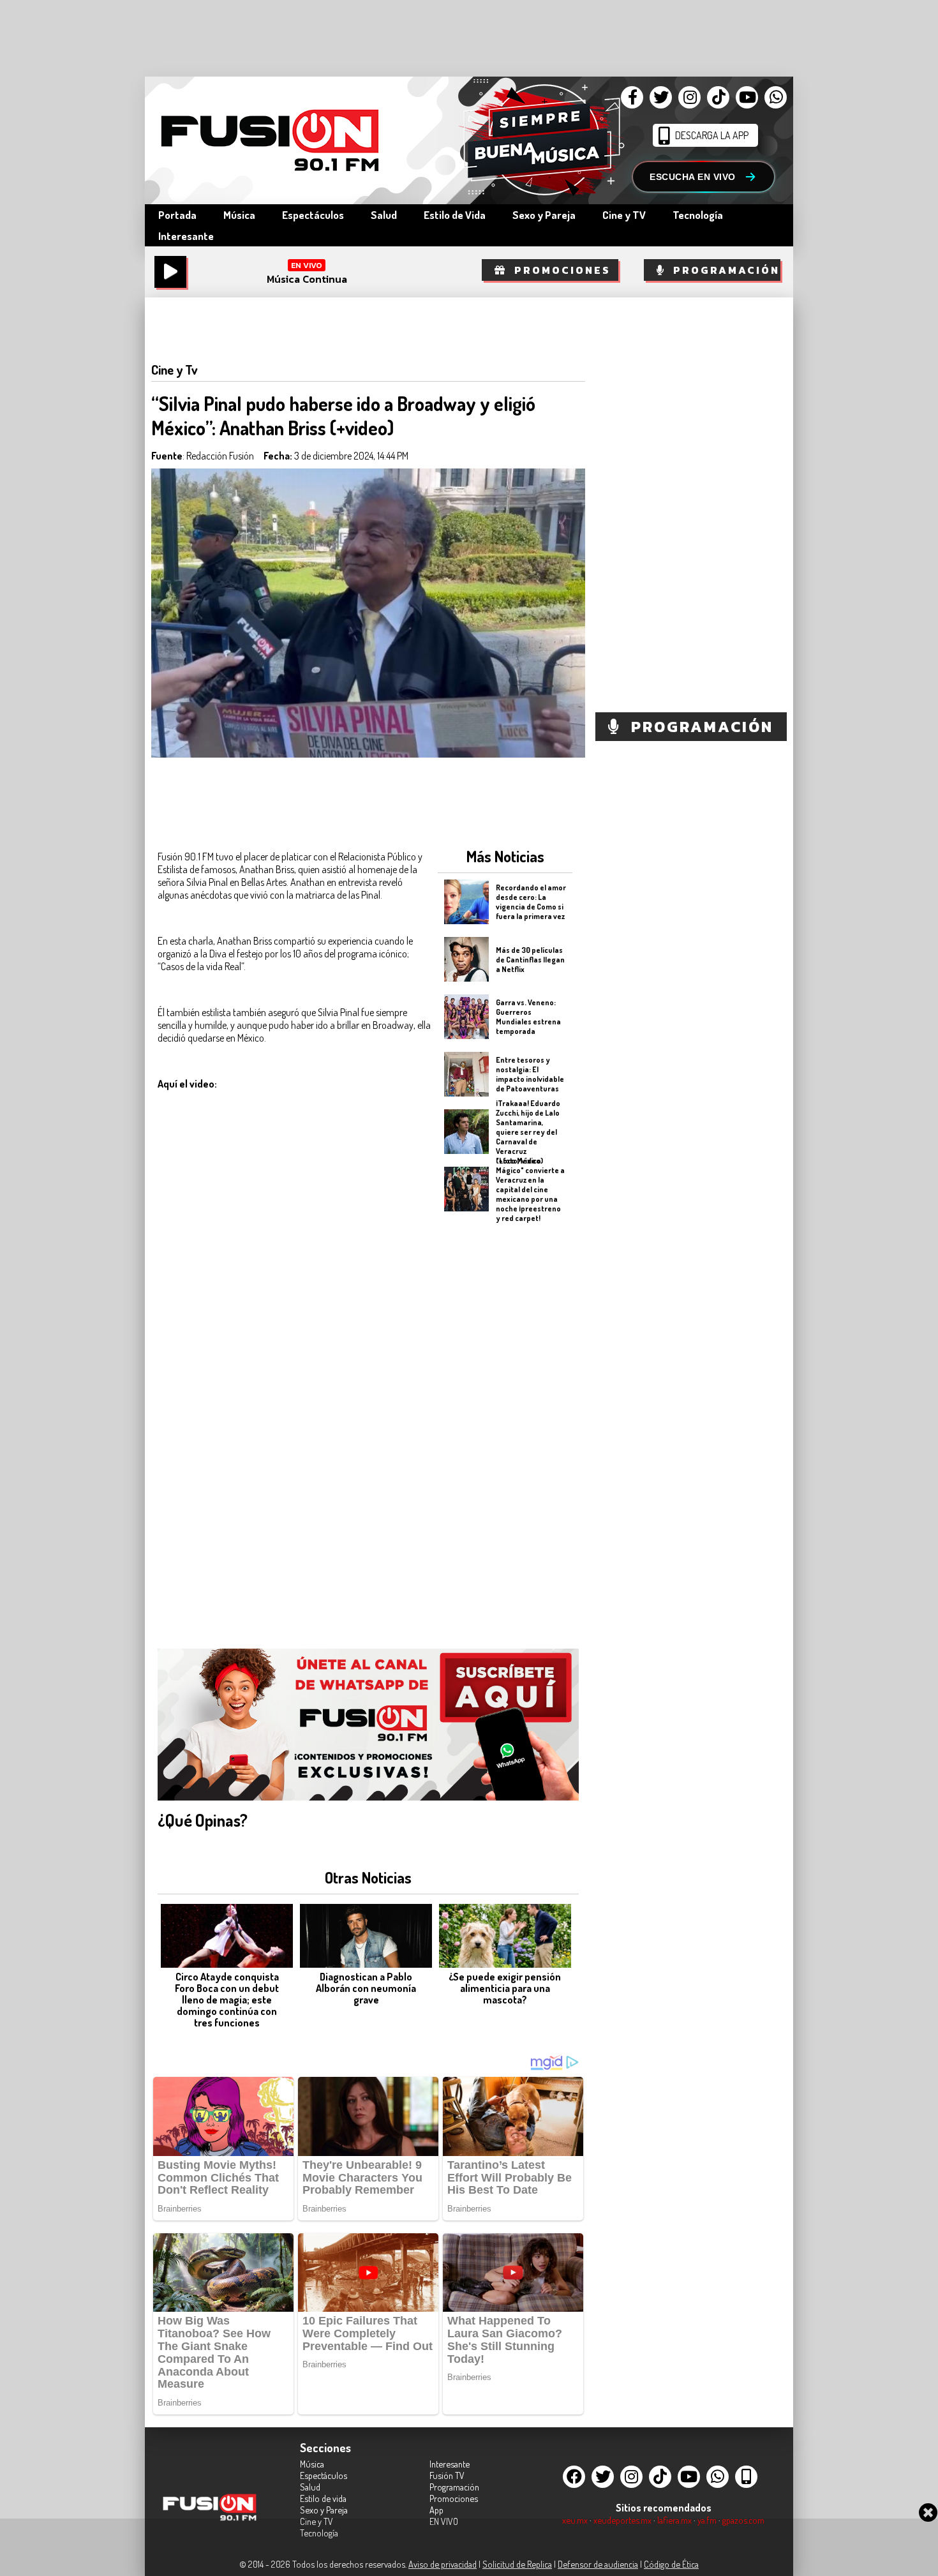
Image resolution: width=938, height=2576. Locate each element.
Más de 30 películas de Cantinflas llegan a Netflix (530, 959)
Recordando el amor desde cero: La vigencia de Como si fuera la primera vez (531, 902)
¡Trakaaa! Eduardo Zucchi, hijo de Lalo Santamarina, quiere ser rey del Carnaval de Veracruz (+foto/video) (528, 1131)
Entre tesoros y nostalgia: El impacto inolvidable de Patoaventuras (530, 1074)
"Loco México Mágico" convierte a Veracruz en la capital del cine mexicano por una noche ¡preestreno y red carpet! (530, 1189)
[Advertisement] (505, 1422)
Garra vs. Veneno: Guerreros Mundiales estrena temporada (528, 1017)
